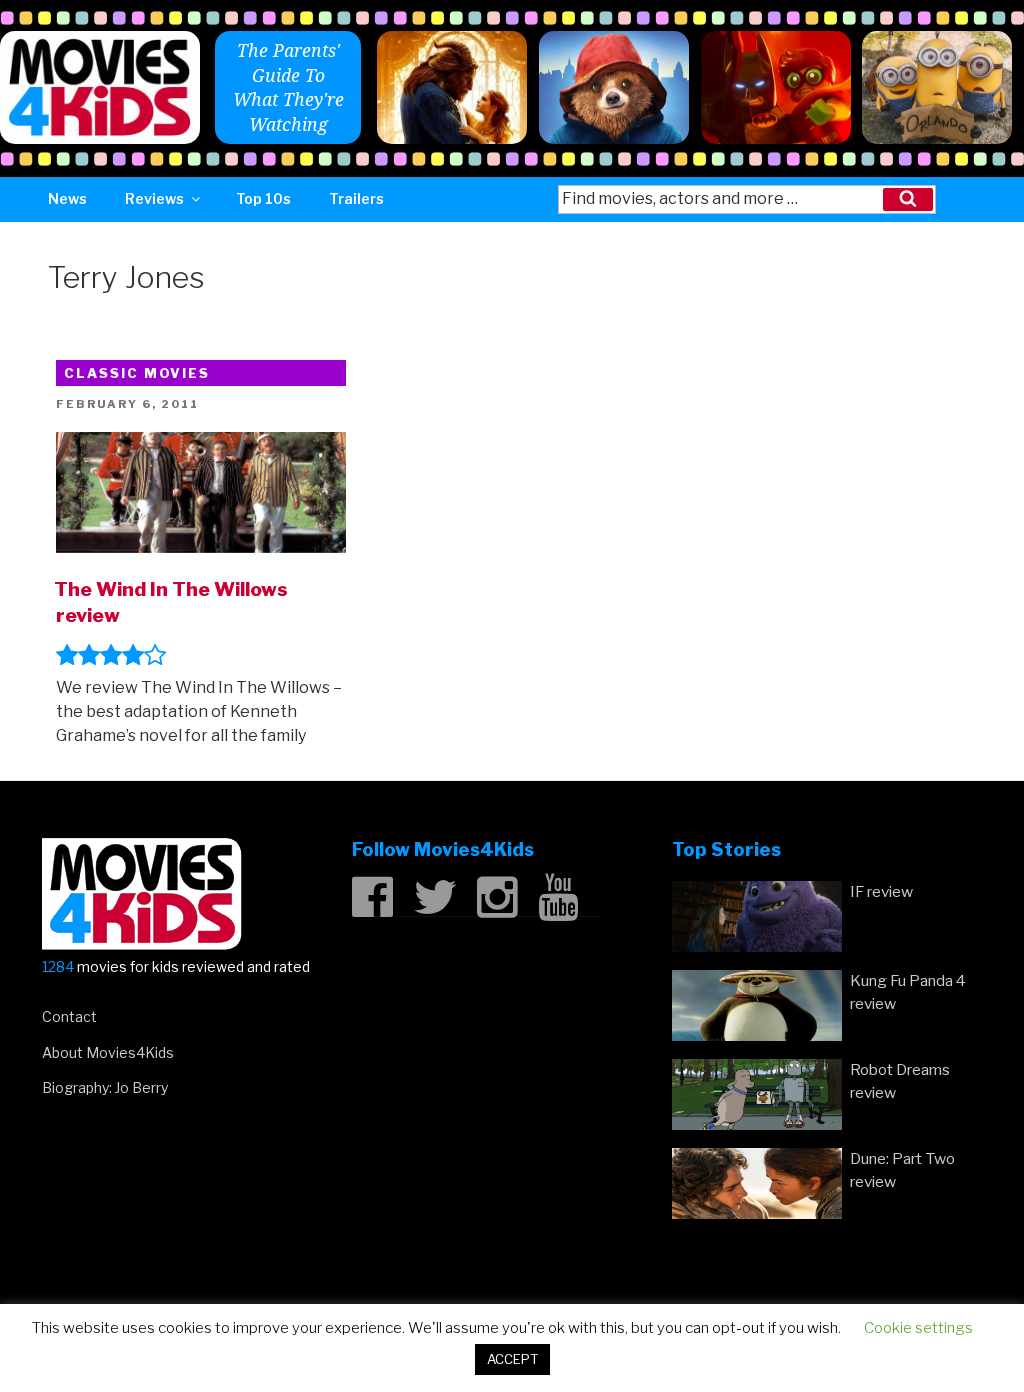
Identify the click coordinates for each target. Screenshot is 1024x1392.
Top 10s (263, 198)
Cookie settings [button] (918, 1328)
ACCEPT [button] (512, 1359)
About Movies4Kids (108, 1052)
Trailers (356, 198)
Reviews (154, 198)
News (67, 198)
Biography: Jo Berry (105, 1087)
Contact (69, 1016)
